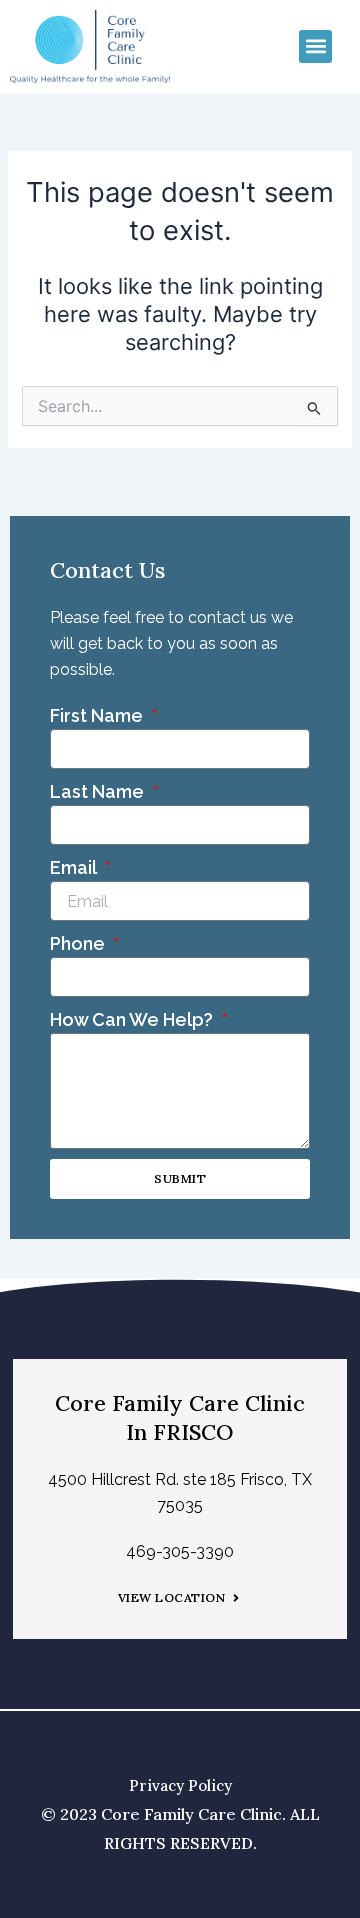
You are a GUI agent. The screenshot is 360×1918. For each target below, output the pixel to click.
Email (75, 867)
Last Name (99, 791)
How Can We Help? (133, 1019)
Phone (79, 943)
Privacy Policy (180, 1785)
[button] (315, 46)
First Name (98, 715)
